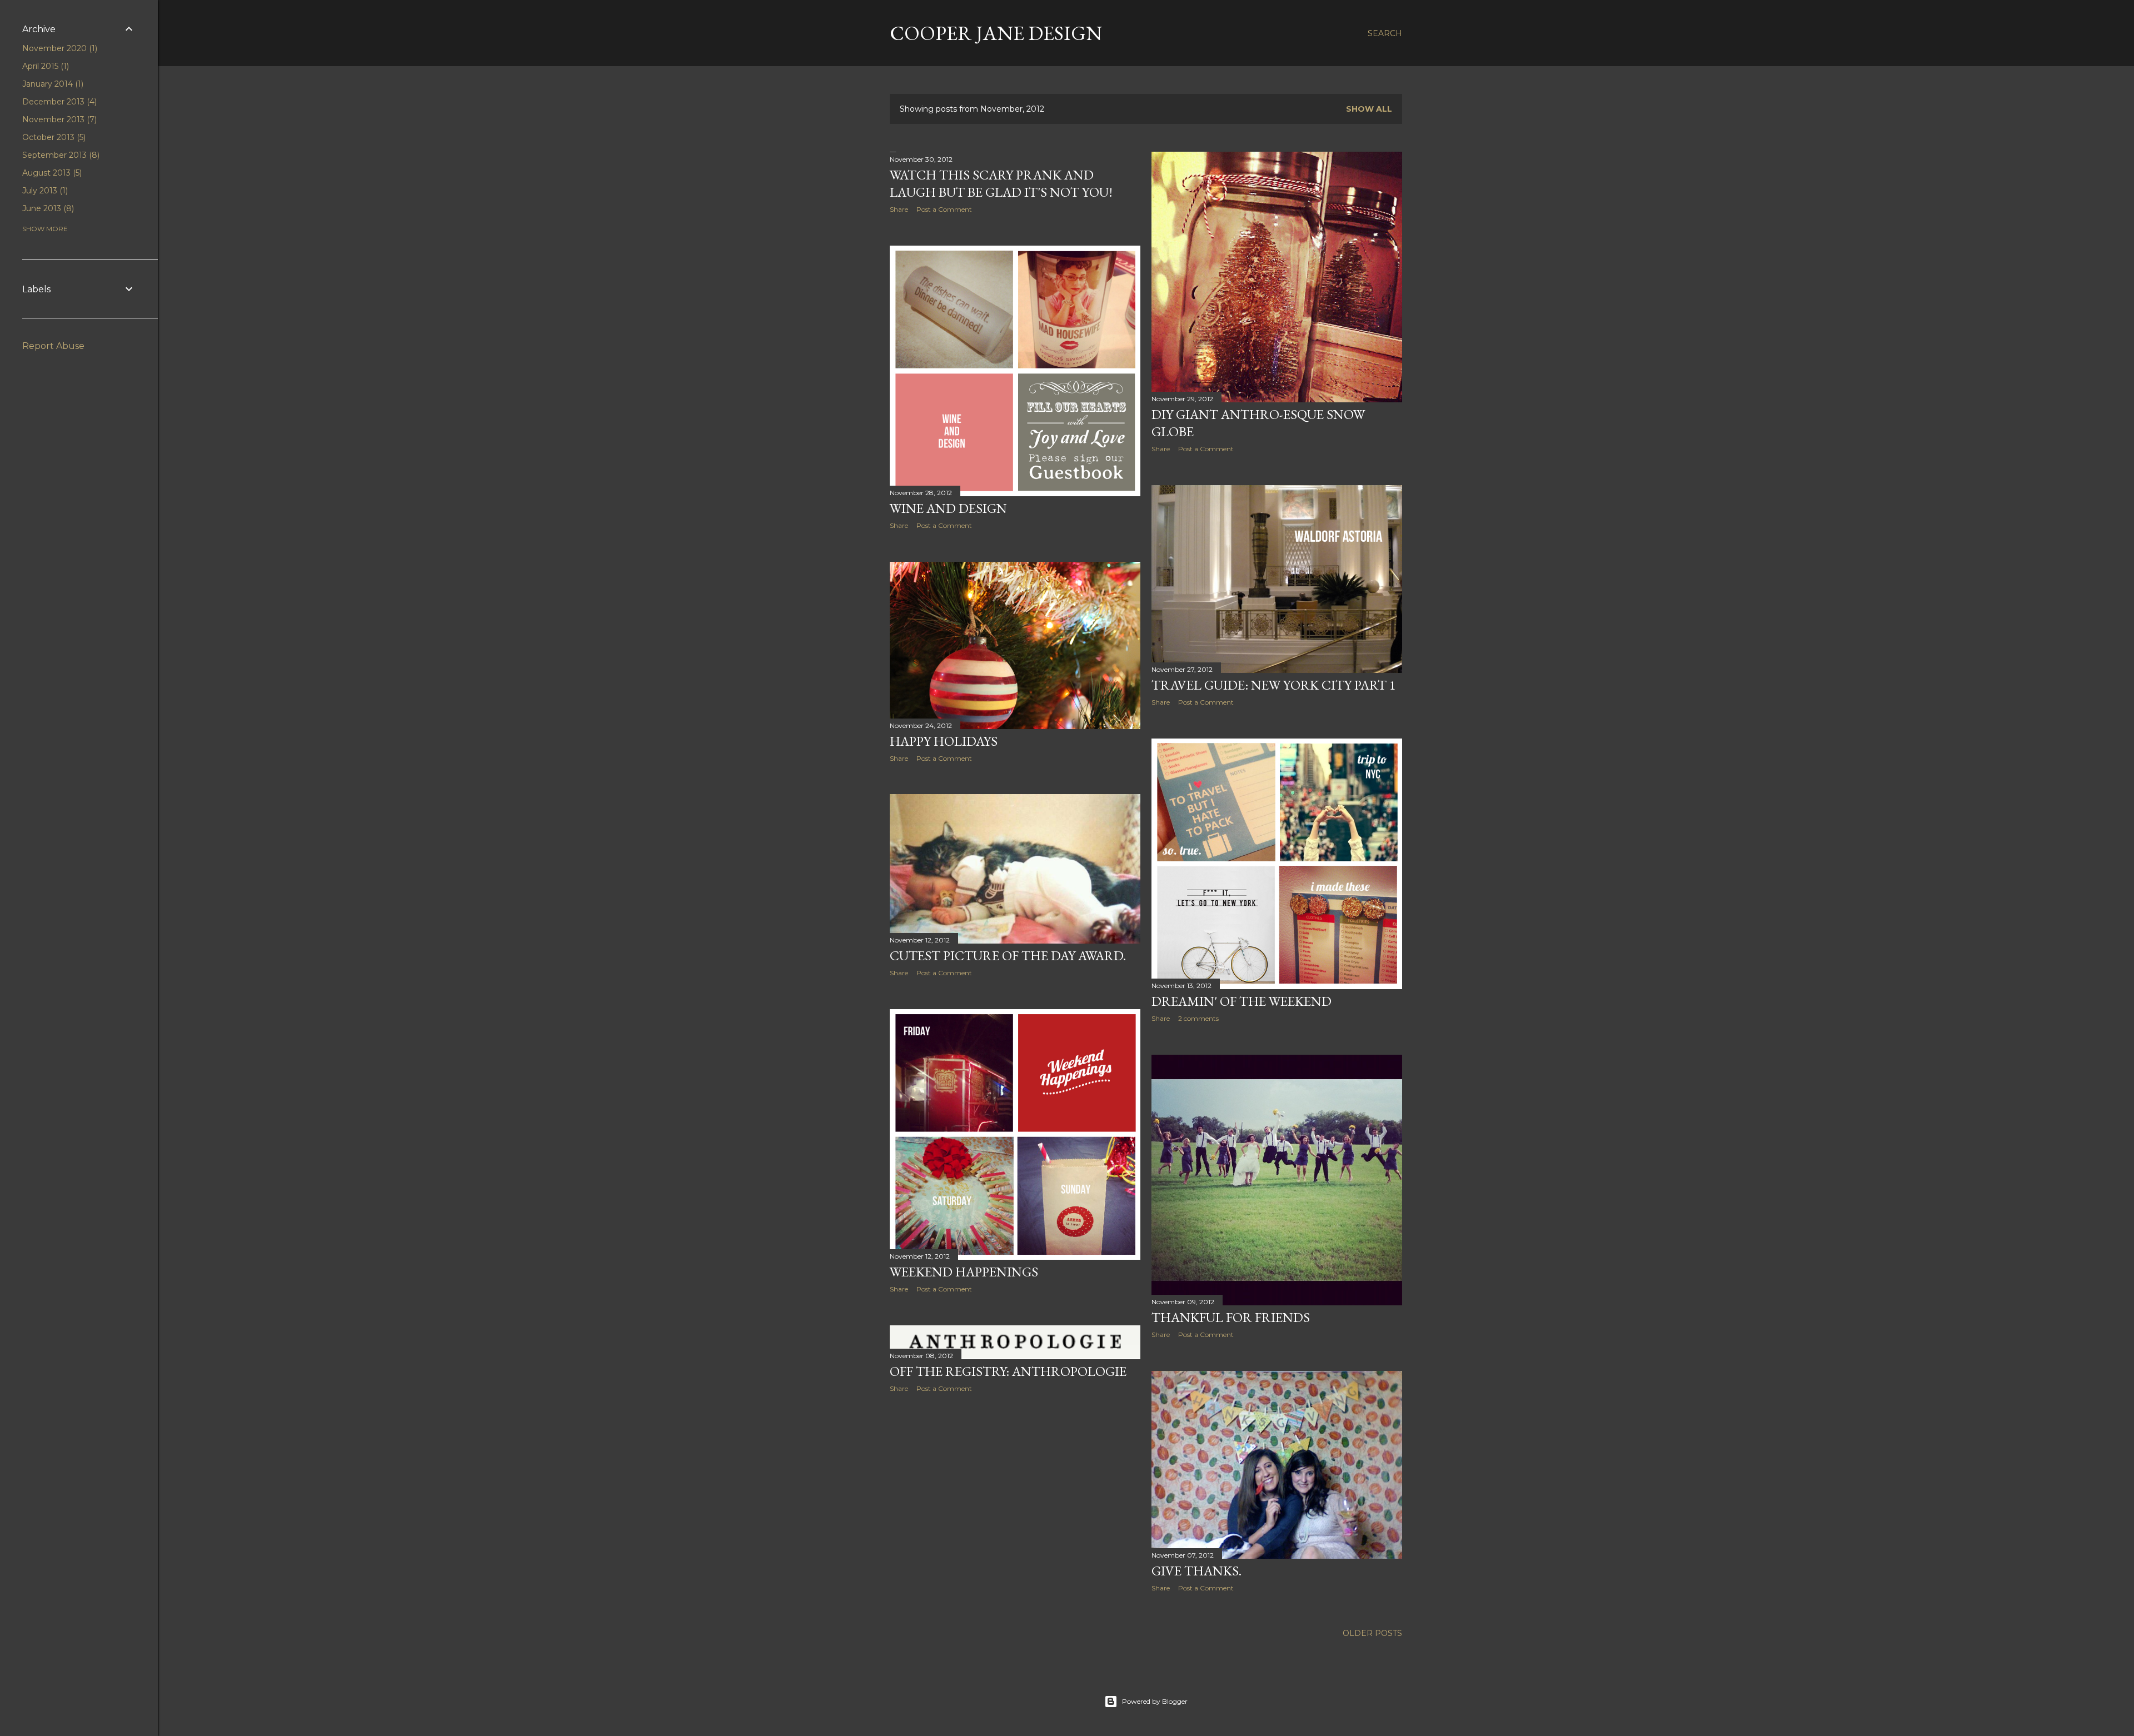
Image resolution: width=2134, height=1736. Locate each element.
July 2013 (44, 191)
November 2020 (59, 48)
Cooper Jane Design (996, 33)
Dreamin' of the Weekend (1241, 1001)
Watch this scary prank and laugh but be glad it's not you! (1001, 183)
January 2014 (52, 84)
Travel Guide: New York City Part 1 (1274, 685)
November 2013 (58, 119)
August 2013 (51, 173)
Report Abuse (53, 346)
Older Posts (1372, 1633)
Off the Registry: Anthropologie (1008, 1371)
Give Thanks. (1196, 1571)
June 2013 (47, 208)
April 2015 (44, 66)
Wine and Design (948, 508)
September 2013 (60, 155)
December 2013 (58, 102)
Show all (1369, 109)
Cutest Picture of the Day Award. (1008, 956)
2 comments (1198, 1018)
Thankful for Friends (1231, 1317)
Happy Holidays (944, 741)
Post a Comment (944, 209)
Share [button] (899, 209)
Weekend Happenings (964, 1272)
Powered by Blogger (1155, 1701)
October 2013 (53, 137)
